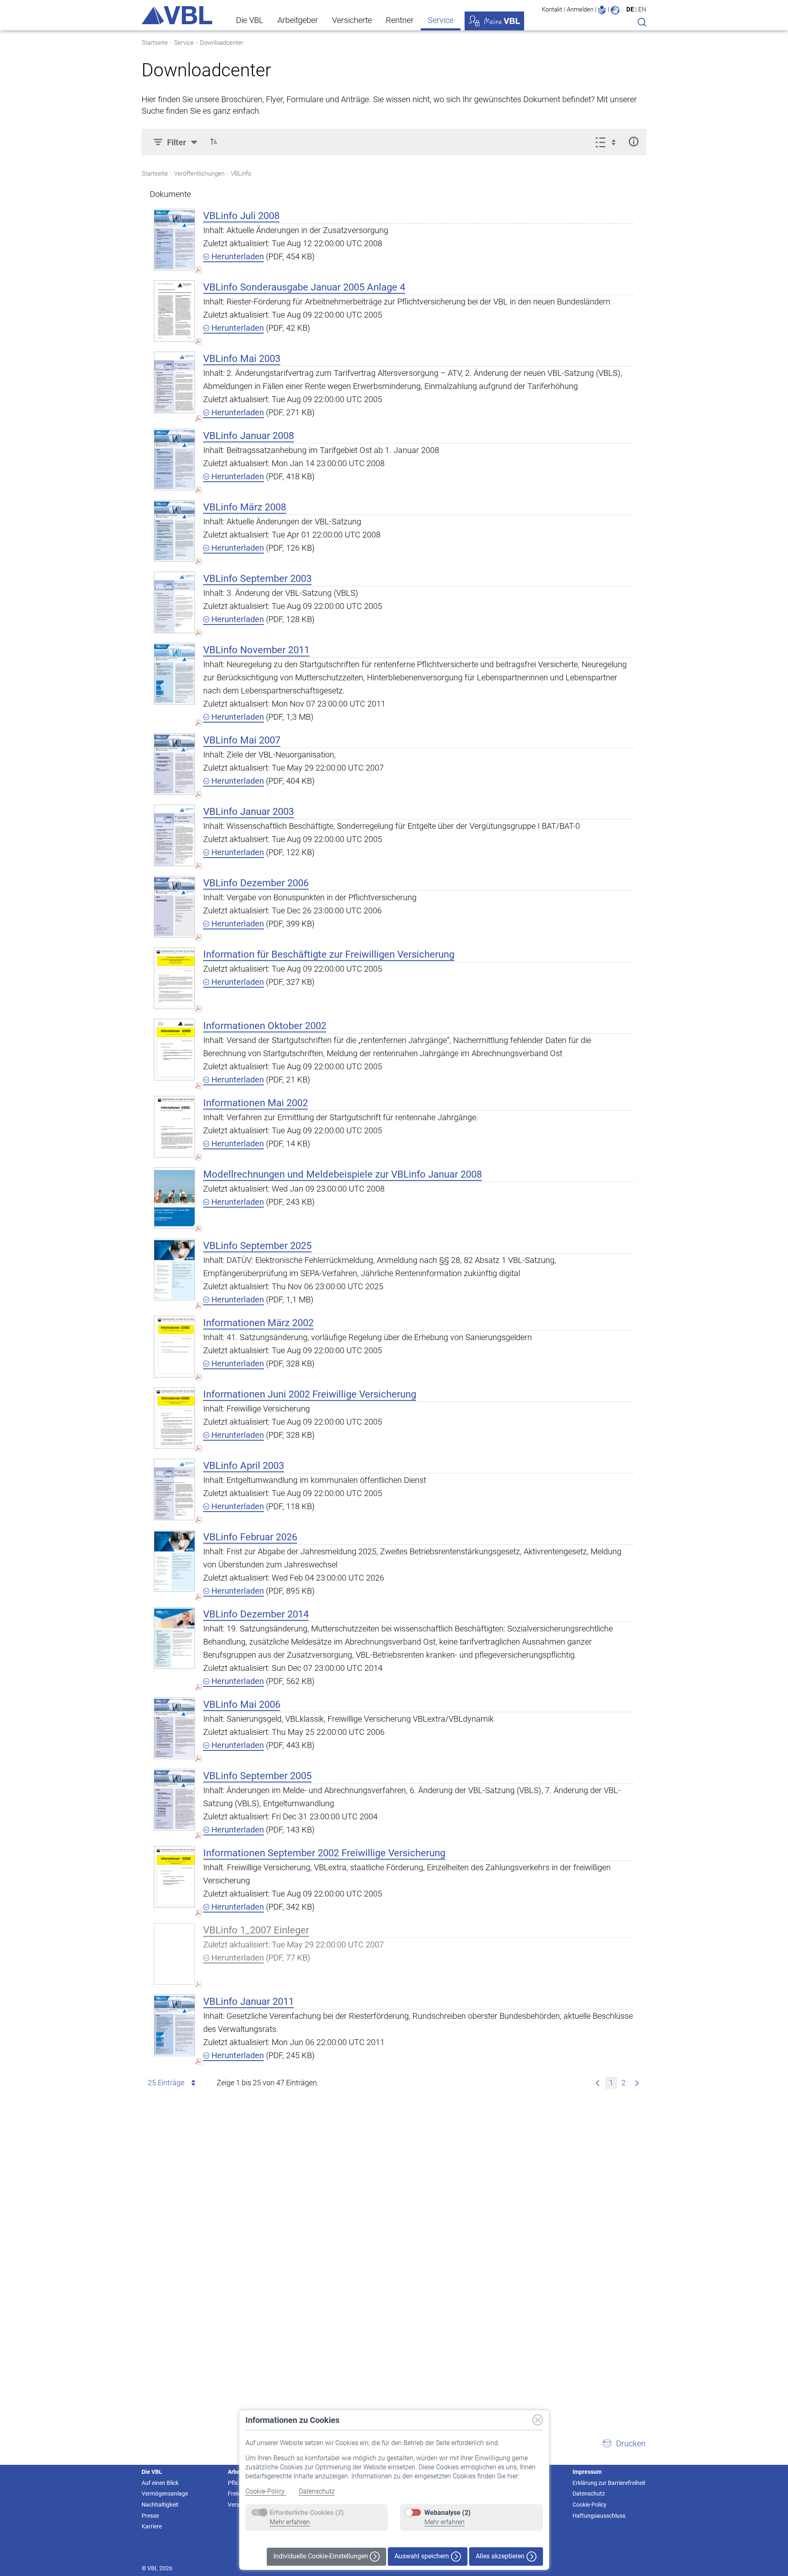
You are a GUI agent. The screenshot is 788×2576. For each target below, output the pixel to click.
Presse (150, 2516)
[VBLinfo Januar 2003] (174, 835)
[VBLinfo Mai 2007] (174, 764)
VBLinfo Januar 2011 (249, 2002)
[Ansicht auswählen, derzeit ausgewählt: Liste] (608, 142)
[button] (214, 142)
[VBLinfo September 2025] (174, 1269)
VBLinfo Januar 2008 (249, 436)
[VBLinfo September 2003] (174, 602)
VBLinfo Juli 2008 (241, 216)
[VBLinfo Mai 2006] (174, 1728)
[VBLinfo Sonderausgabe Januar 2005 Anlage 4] (174, 311)
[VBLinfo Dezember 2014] (174, 1638)
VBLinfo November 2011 (256, 650)
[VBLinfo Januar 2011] (174, 2025)
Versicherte (352, 20)
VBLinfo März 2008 (245, 507)
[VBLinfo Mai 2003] (174, 382)
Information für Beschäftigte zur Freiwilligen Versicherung (329, 954)
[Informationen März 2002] (174, 1346)
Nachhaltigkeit (160, 2505)
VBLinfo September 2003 (257, 579)
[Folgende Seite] (637, 2083)
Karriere (152, 2526)
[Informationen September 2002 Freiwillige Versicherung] (174, 1877)
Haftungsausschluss (599, 2516)
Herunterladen (237, 256)
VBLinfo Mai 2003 (242, 359)
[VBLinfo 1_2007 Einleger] (174, 1954)
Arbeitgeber (298, 20)
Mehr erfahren (290, 2522)
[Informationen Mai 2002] (174, 1127)
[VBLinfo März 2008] (174, 531)
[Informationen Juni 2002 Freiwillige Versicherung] (174, 1418)
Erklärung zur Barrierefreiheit (609, 2483)
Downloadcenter (222, 43)
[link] (598, 2083)
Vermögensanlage (165, 2494)
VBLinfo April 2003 (244, 1466)
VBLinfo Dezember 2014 (256, 1614)
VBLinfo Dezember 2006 (256, 883)
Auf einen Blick (160, 2483)
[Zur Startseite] (177, 15)
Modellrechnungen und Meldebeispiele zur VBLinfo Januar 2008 (342, 1174)
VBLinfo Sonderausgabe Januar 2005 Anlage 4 (304, 287)
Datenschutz (317, 2491)
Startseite (155, 43)
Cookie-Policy (266, 2491)
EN (642, 9)
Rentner (400, 20)
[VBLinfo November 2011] (174, 674)
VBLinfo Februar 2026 (250, 1537)
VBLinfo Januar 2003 (249, 812)
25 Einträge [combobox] (166, 2083)
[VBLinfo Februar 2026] (174, 1561)
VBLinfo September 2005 (257, 1776)
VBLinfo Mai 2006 (242, 1704)
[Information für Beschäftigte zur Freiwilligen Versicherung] (174, 978)
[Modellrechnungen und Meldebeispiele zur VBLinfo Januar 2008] (174, 1198)
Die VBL (250, 20)
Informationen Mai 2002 (255, 1103)
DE (630, 9)
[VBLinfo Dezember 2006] (174, 907)
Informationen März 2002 (258, 1323)
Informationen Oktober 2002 (265, 1026)
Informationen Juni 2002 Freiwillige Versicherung (310, 1394)
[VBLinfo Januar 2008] (174, 459)
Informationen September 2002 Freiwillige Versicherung (324, 1853)
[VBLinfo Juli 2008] (174, 239)
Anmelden (580, 9)
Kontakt (552, 9)
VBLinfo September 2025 (257, 1246)
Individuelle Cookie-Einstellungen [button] (322, 2556)
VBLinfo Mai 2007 (242, 740)
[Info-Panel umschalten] (633, 142)
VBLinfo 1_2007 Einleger (256, 1930)
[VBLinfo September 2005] (174, 1799)
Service (441, 20)
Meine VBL (494, 21)
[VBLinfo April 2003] (174, 1489)
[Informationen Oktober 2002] (174, 1049)
